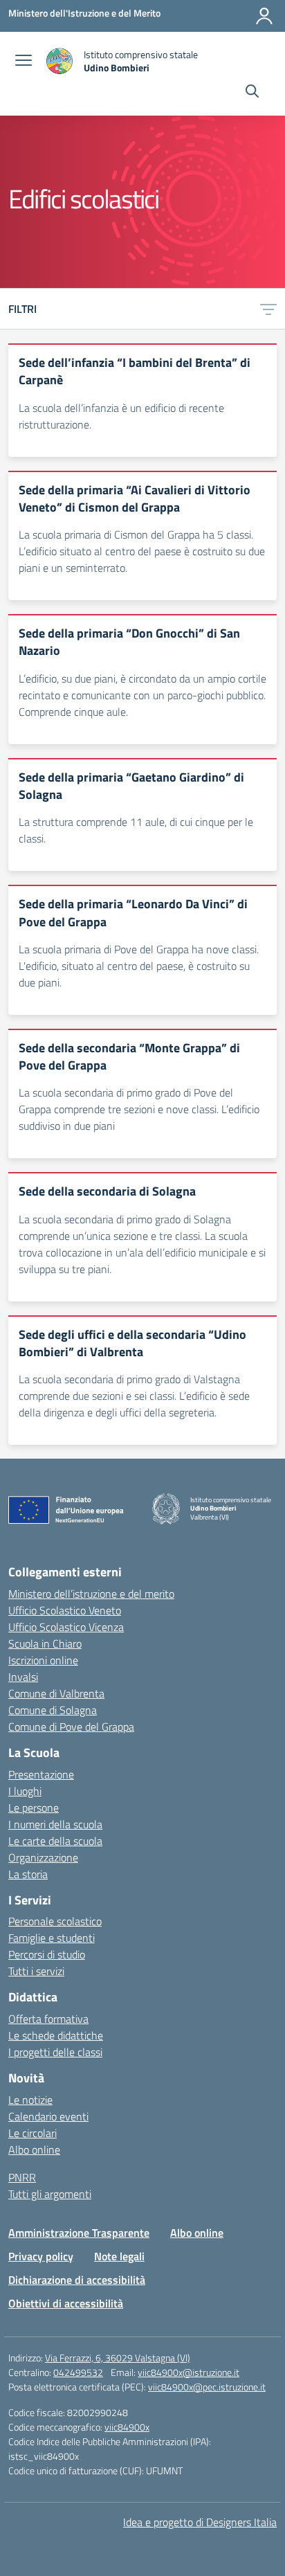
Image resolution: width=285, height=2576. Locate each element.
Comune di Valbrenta (56, 1693)
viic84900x (127, 2427)
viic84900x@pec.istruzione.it (207, 2387)
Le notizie (30, 2100)
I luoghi (25, 1791)
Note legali (119, 2256)
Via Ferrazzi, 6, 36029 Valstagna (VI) (118, 2358)
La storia (28, 1874)
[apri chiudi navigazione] (24, 62)
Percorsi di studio (47, 1954)
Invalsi (23, 1677)
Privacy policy (41, 2256)
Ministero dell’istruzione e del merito (91, 1594)
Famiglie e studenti (52, 1938)
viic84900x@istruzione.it (189, 2372)
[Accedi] (264, 16)
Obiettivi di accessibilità (66, 2303)
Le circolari (33, 2133)
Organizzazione (43, 1857)
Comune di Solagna (53, 1710)
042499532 (78, 2372)
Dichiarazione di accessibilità (77, 2280)
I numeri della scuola (55, 1824)
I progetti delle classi (55, 2052)
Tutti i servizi (36, 1971)
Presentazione (41, 1774)
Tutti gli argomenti (50, 2194)
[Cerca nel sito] (252, 93)
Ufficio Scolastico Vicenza (66, 1627)
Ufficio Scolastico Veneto (65, 1610)
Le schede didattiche (56, 2035)
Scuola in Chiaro (45, 1643)
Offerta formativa (48, 2019)
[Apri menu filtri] (268, 309)
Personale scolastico (55, 1921)
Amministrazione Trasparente (79, 2233)
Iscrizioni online (43, 1660)
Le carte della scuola (55, 1841)
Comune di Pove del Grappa (71, 1727)
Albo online (34, 2150)
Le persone (34, 1808)
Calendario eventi (48, 2116)
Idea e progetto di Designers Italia (200, 2522)
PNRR (22, 2177)
